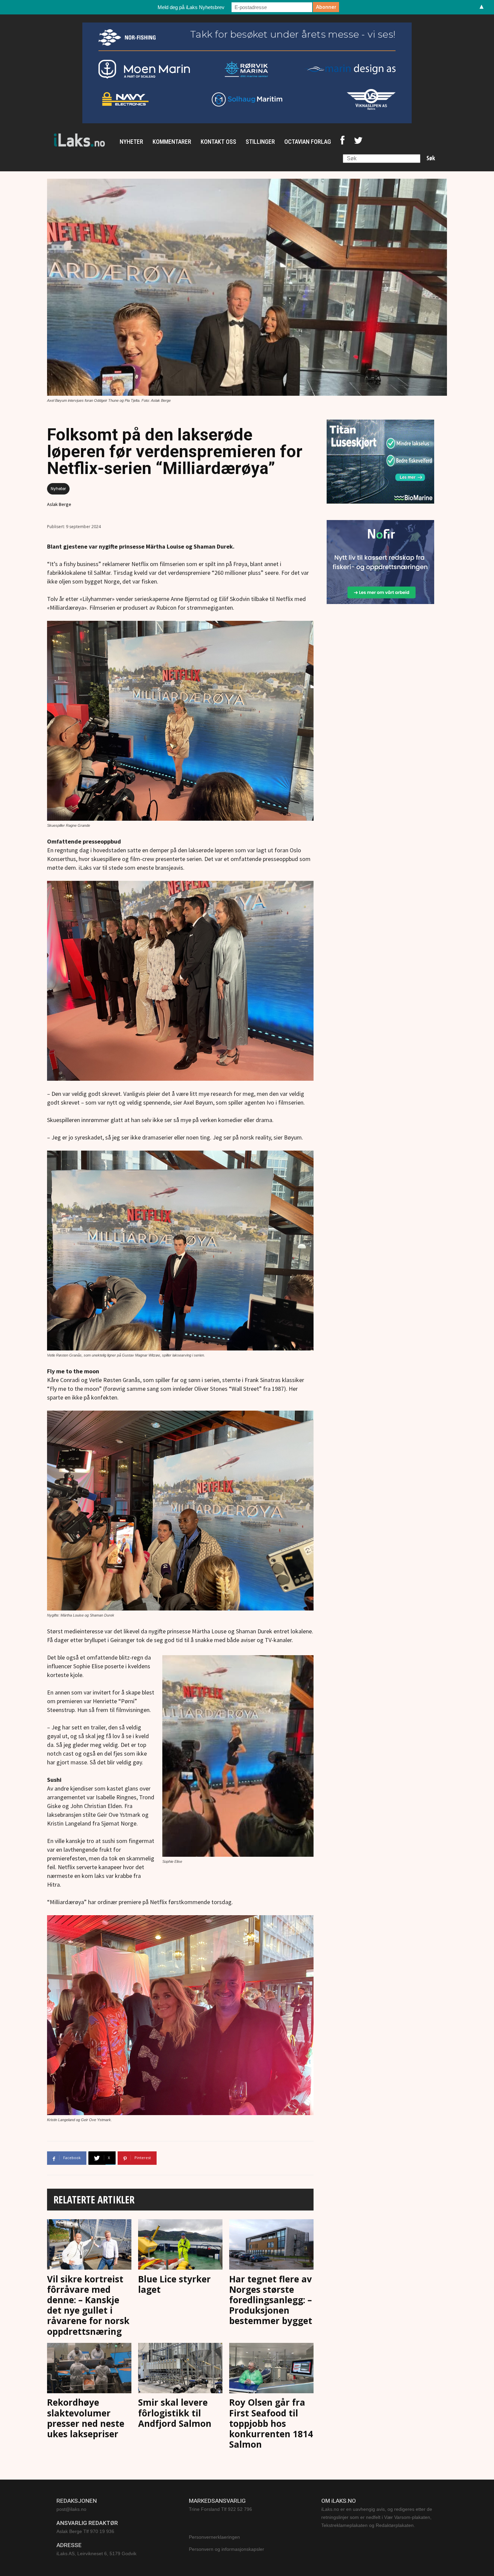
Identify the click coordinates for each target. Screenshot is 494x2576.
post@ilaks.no (71, 2509)
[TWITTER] (358, 142)
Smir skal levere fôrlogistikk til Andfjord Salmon (175, 2413)
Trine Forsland (204, 2509)
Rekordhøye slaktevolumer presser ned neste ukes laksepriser (86, 2418)
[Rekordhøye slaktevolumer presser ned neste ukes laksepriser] (89, 2369)
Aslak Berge (59, 504)
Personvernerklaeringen (214, 2537)
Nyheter (58, 489)
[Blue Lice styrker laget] (180, 2245)
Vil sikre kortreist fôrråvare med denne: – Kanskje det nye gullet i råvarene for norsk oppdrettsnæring (88, 2305)
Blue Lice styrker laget (174, 2284)
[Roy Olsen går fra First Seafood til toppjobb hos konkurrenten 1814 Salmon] (271, 2369)
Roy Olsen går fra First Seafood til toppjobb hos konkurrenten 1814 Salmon (271, 2423)
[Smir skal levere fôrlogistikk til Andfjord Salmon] (180, 2369)
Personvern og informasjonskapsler (227, 2549)
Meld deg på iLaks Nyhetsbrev (191, 7)
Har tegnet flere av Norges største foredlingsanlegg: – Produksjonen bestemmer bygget (271, 2300)
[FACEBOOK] (342, 142)
